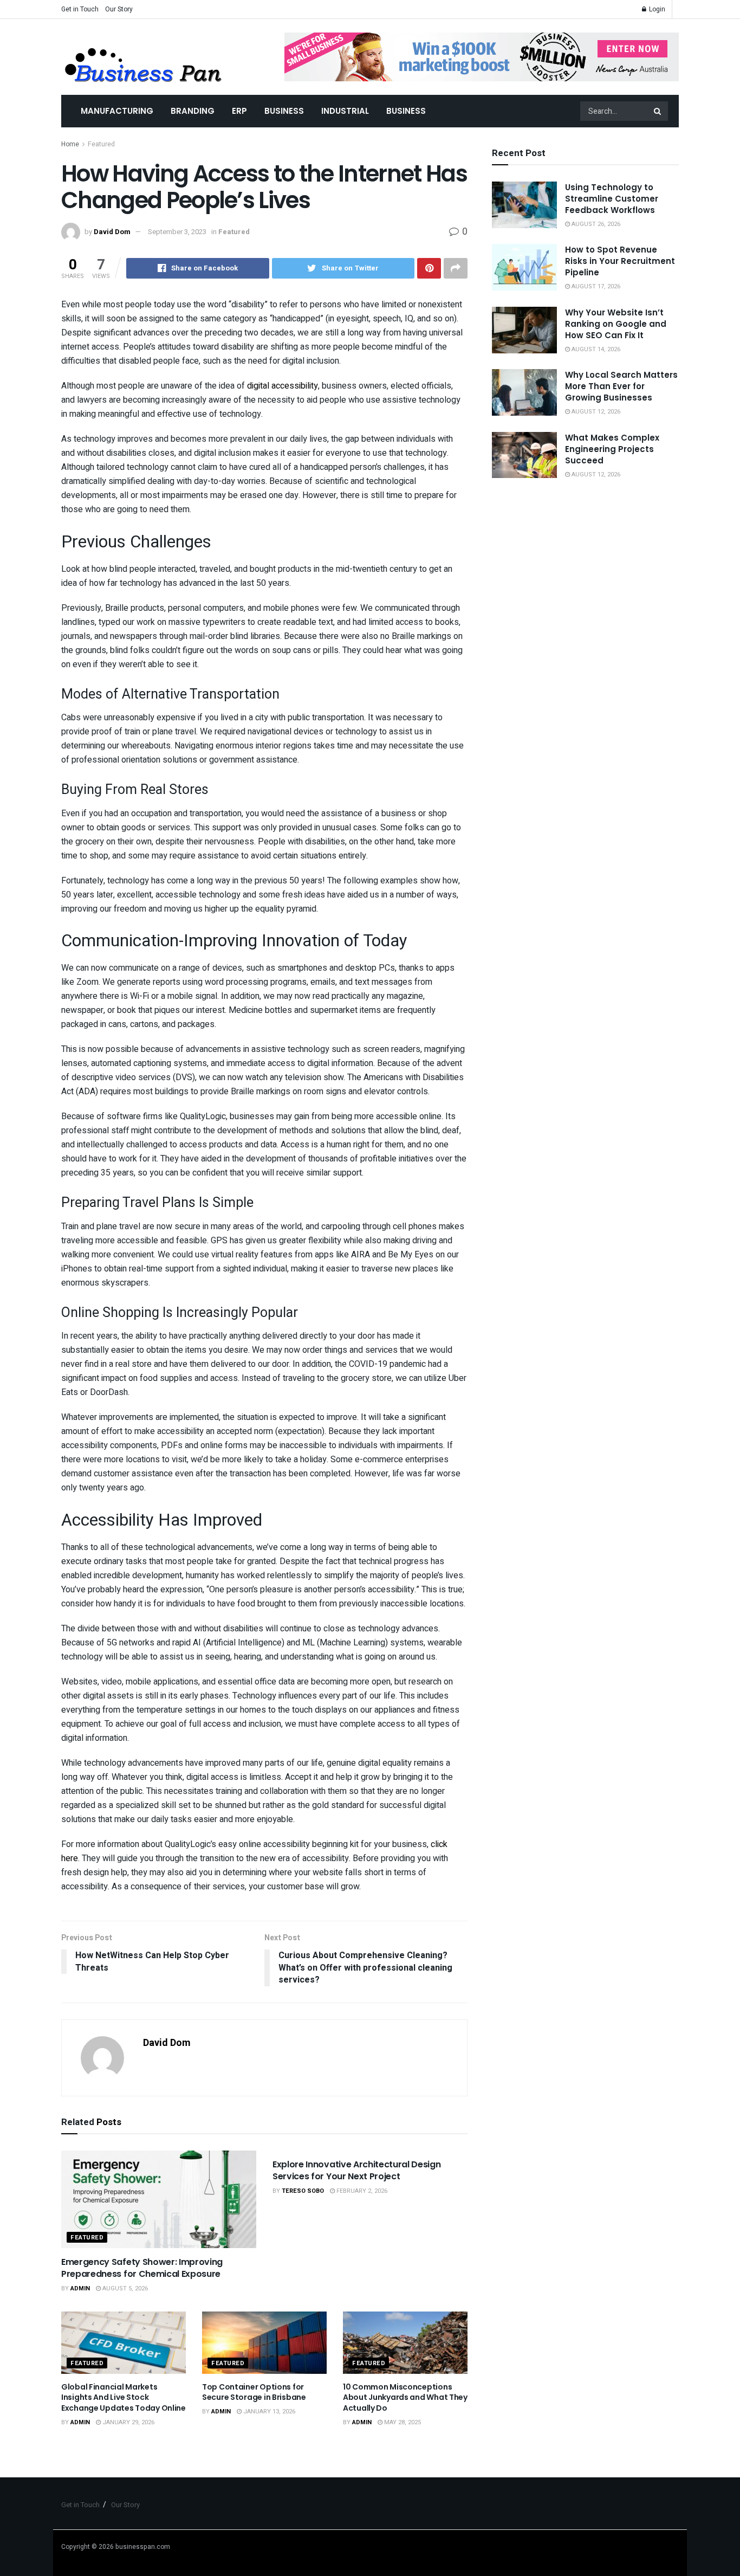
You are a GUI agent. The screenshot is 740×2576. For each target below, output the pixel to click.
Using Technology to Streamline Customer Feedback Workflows (612, 199)
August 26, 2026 (595, 224)
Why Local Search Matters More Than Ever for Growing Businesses (621, 386)
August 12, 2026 (595, 412)
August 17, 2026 (595, 286)
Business (284, 111)
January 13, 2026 (268, 2412)
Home (70, 144)
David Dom (112, 232)
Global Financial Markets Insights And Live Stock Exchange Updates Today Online (124, 2397)
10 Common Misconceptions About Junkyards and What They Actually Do (405, 2397)
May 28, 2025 (402, 2422)
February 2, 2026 (361, 2191)
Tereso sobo (303, 2191)
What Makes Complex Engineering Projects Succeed (612, 449)
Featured (101, 144)
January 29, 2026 (128, 2422)
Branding (193, 111)
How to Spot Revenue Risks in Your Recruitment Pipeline (620, 261)
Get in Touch (80, 9)
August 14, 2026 (595, 349)
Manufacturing (117, 111)
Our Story (119, 9)
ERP (239, 111)
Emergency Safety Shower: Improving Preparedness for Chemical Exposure (142, 2268)
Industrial (345, 111)
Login (656, 9)
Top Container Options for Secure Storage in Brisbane (254, 2392)
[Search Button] (658, 111)
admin (80, 2288)
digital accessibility (283, 386)
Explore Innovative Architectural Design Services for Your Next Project (357, 2170)
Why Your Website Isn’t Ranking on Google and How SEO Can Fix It (616, 324)
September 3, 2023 (177, 232)
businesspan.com (143, 2547)
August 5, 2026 (124, 2288)
